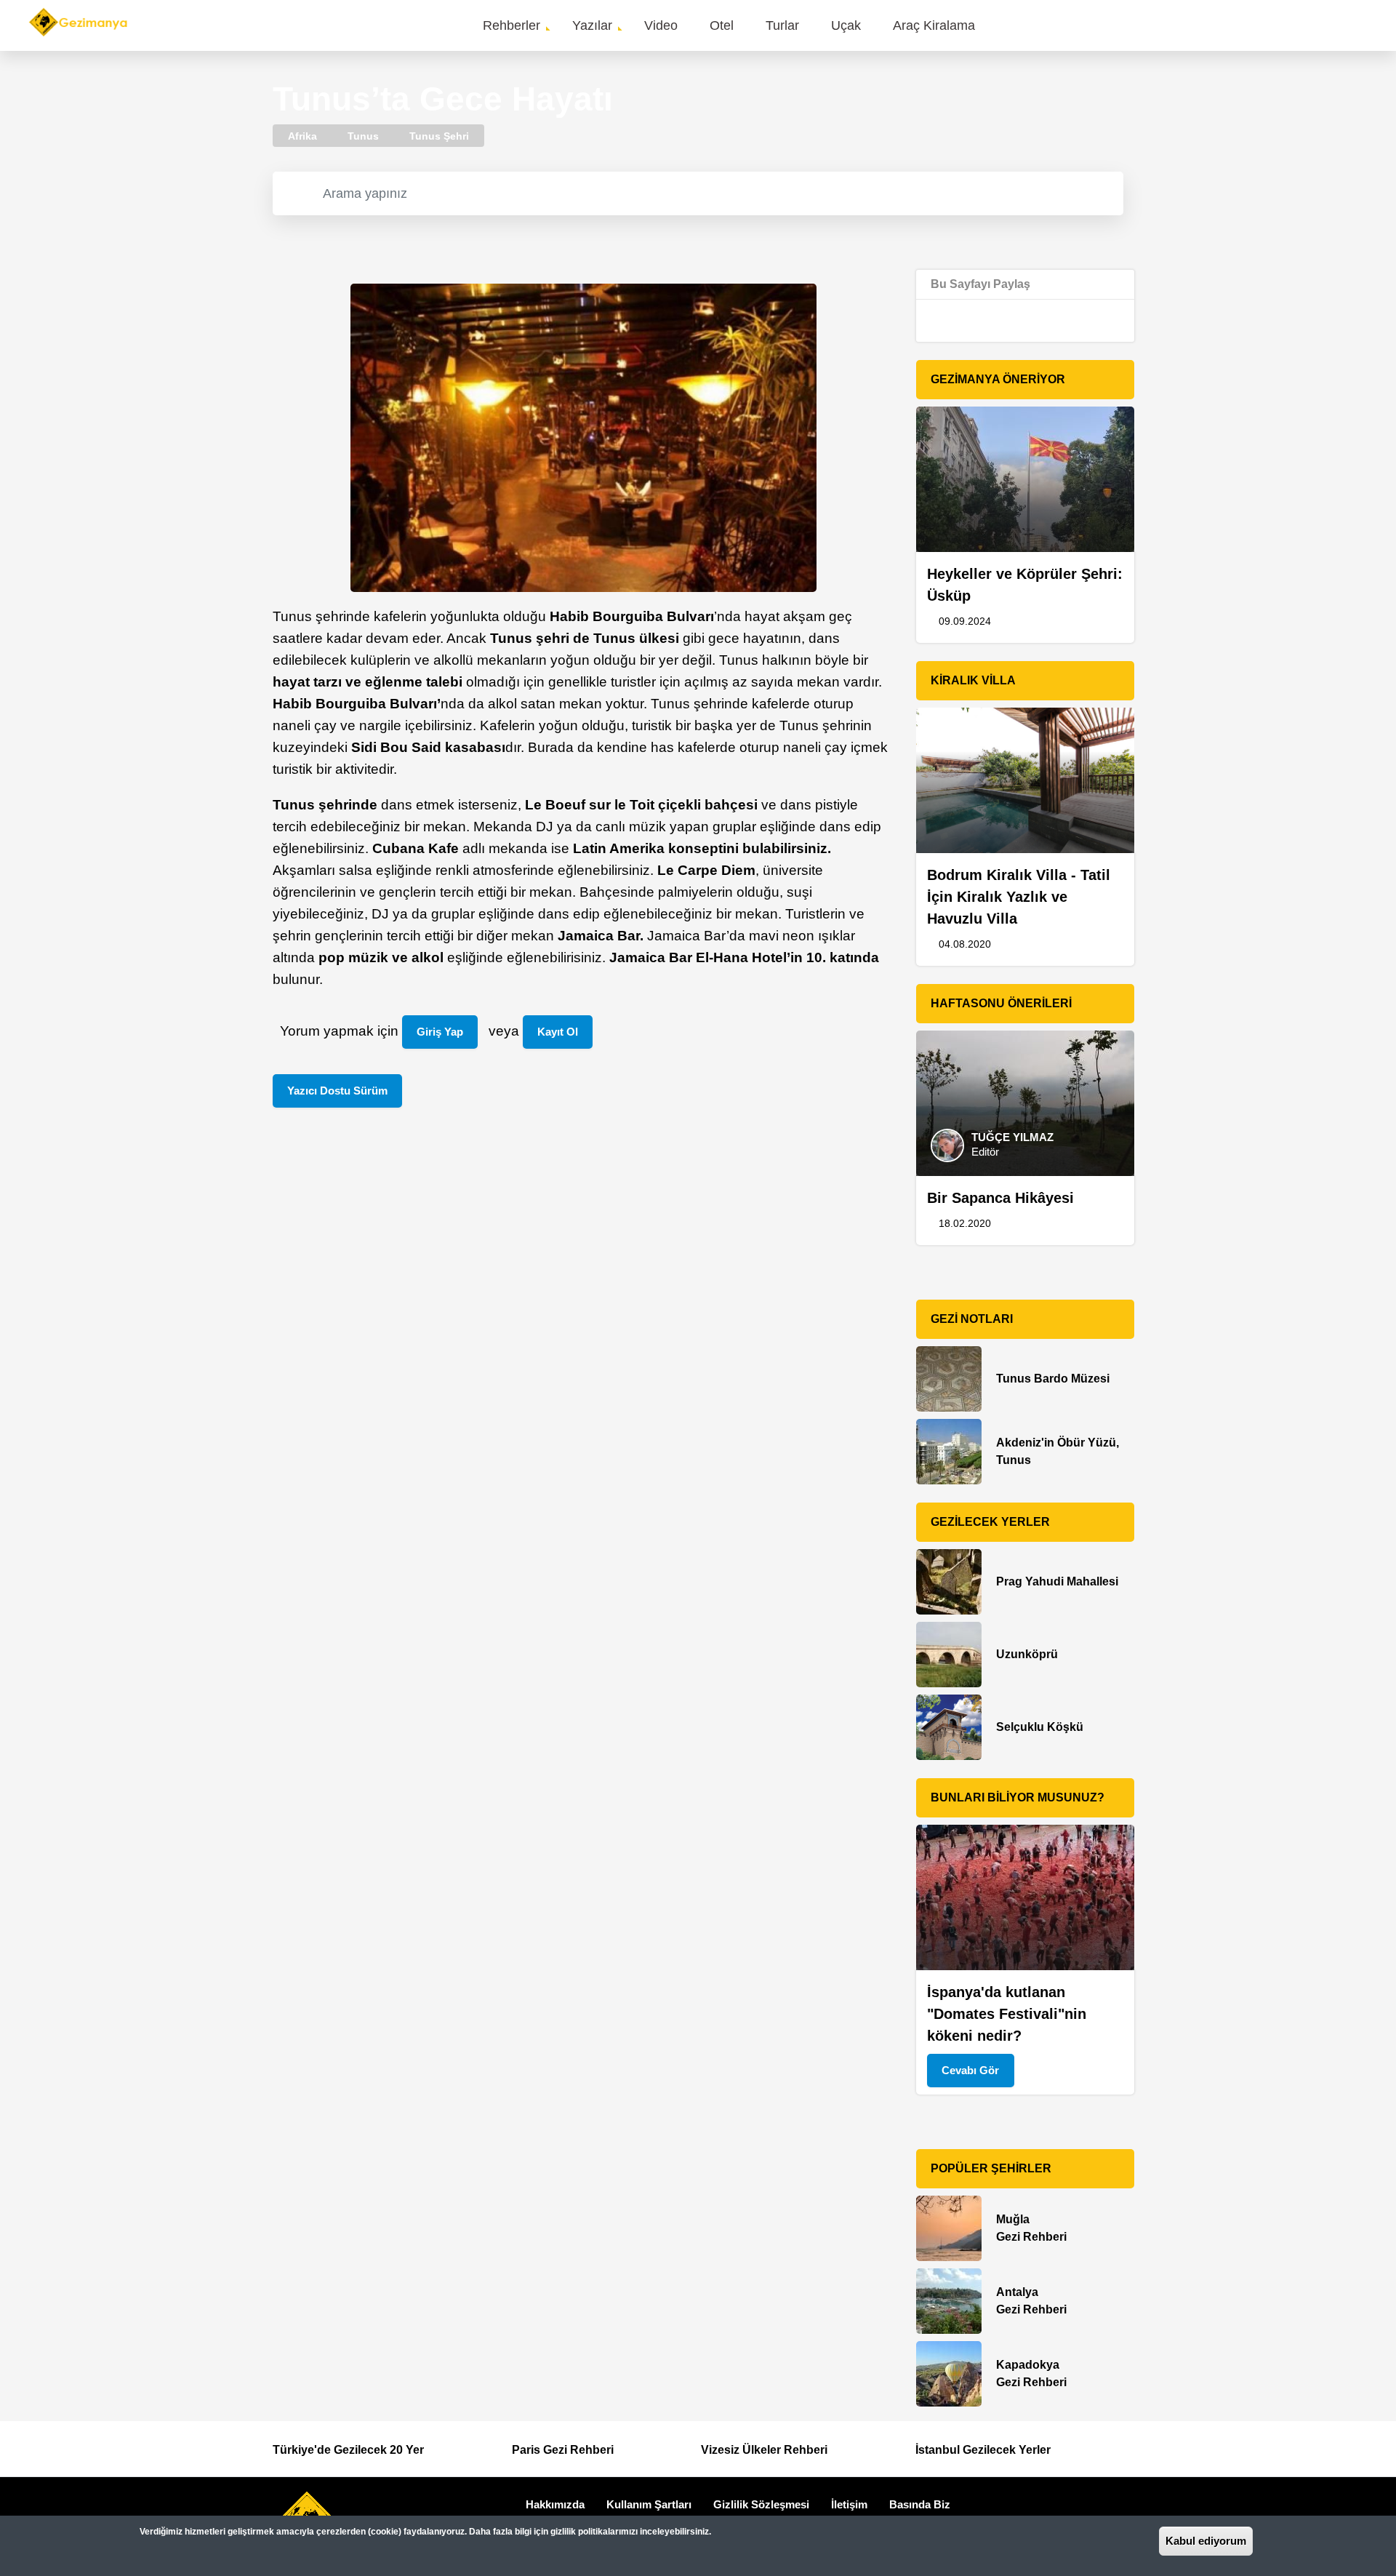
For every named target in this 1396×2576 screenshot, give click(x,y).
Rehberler (512, 25)
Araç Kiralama (934, 25)
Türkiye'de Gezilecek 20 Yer (348, 2450)
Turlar (782, 25)
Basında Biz (920, 2504)
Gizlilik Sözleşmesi (761, 2504)
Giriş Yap (440, 1032)
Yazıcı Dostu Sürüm (337, 1091)
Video (661, 25)
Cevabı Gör (970, 2070)
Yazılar (592, 25)
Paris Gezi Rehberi (563, 2450)
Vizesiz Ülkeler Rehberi (764, 2450)
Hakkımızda (555, 2504)
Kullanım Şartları (649, 2504)
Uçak (846, 25)
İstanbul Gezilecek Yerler (983, 2450)
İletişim (849, 2504)
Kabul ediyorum (1206, 2541)
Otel (722, 25)
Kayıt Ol (558, 1032)
